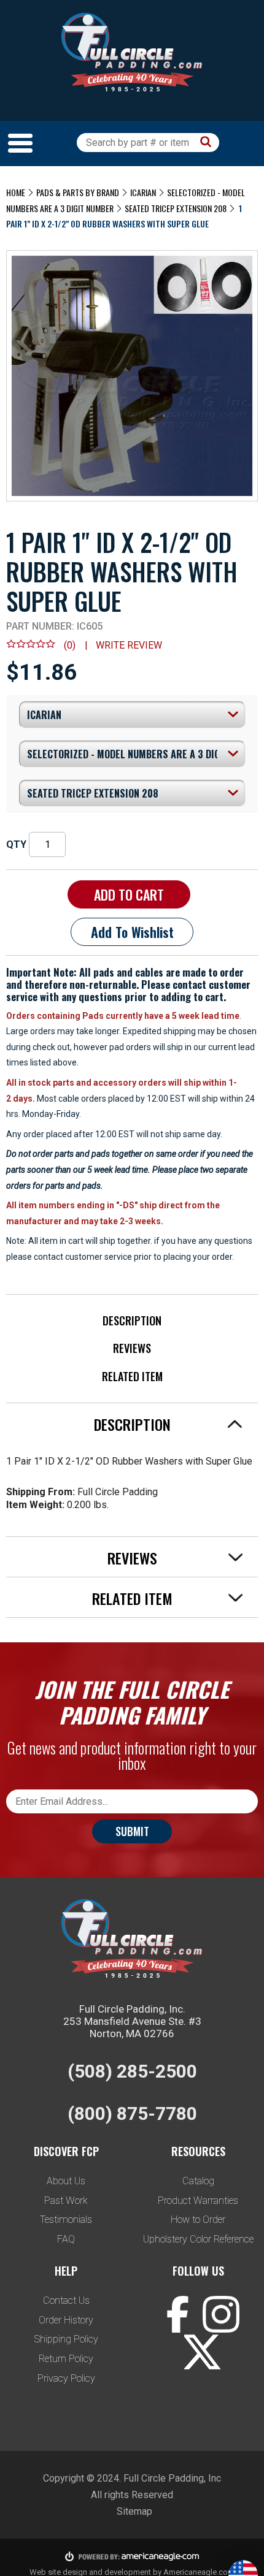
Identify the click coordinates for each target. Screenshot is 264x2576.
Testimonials (66, 2220)
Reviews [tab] (132, 1558)
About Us (66, 2181)
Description (132, 1320)
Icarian (143, 192)
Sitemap (134, 2511)
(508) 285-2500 (132, 2071)
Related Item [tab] (132, 1598)
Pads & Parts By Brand (78, 192)
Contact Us (66, 2300)
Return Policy (66, 2359)
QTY (16, 844)
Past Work (66, 2201)
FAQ (66, 2239)
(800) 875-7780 (132, 2113)
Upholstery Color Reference (198, 2239)
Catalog (198, 2181)
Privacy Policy (66, 2378)
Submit (132, 1831)
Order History (66, 2320)
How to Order (198, 2220)
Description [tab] (132, 1424)
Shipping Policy (66, 2339)
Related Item (132, 1376)
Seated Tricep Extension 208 (176, 208)
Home (16, 192)
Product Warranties (198, 2201)
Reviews (132, 1348)
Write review (129, 645)
